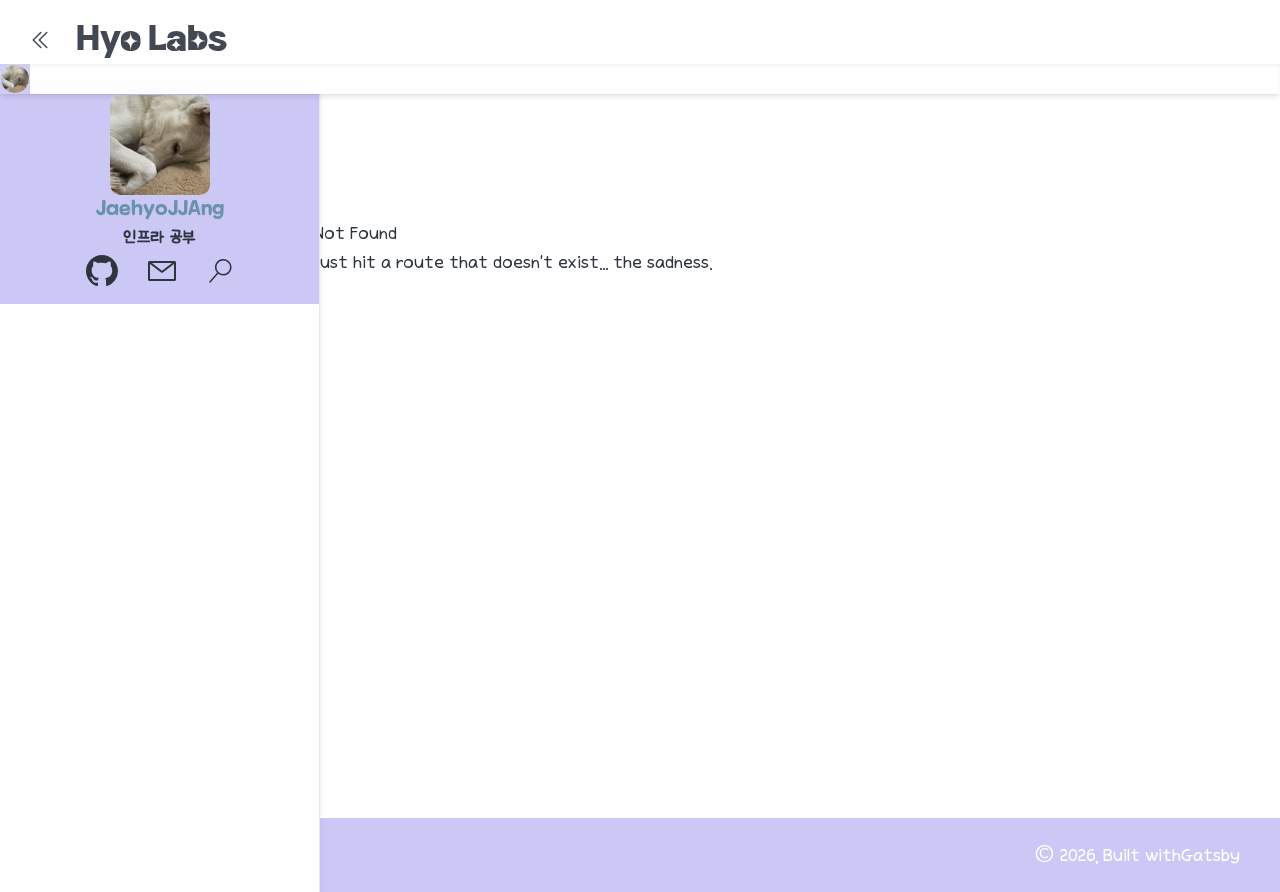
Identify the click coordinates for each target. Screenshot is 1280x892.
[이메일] (164, 273)
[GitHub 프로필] (104, 273)
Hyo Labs (151, 38)
